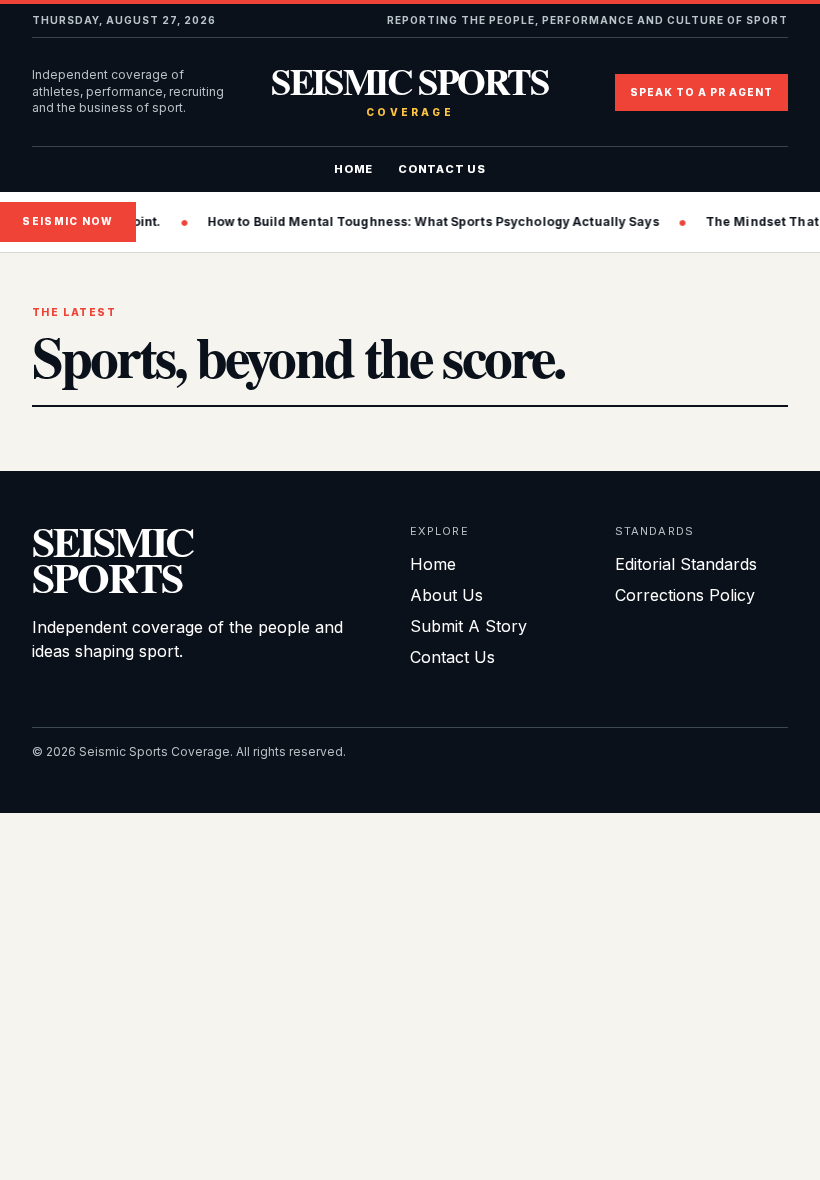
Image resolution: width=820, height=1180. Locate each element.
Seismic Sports (409, 92)
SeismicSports (112, 558)
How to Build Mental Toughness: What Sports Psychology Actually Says (421, 221)
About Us (446, 595)
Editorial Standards (686, 564)
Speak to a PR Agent (701, 92)
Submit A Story (468, 626)
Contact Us (442, 169)
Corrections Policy (685, 595)
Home (353, 169)
